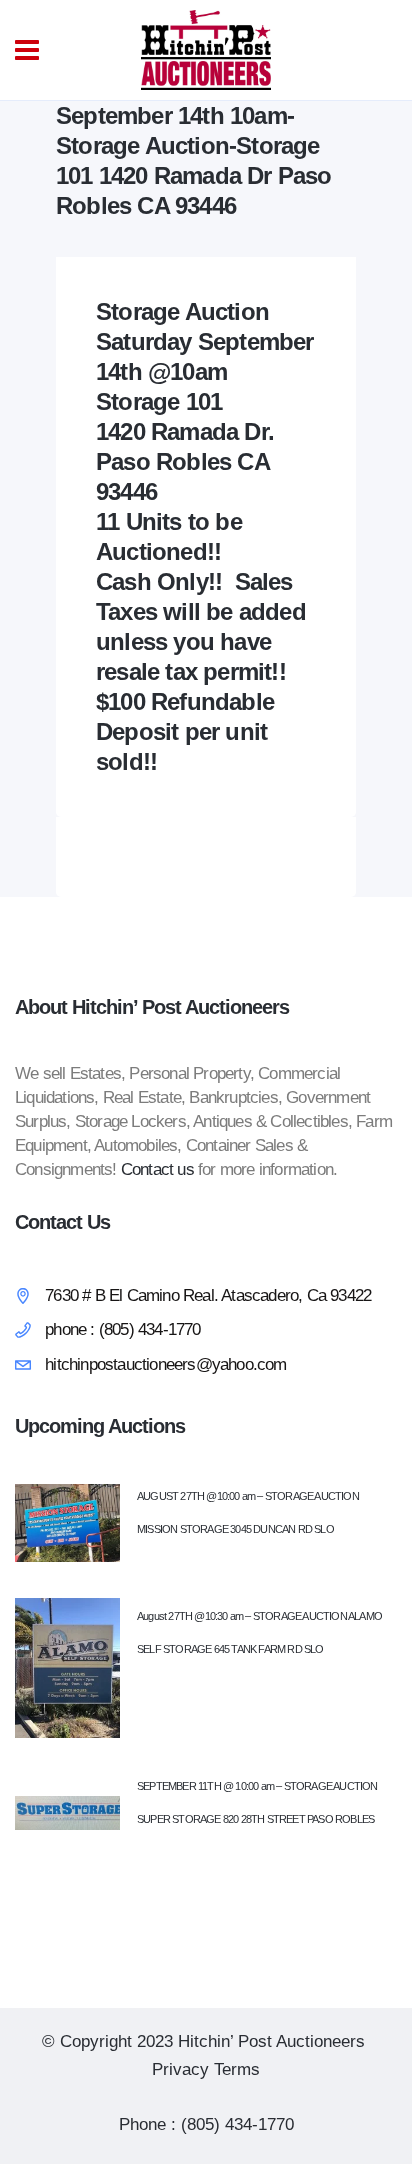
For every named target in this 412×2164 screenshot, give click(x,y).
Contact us (157, 1169)
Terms (237, 2069)
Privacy (180, 2069)
